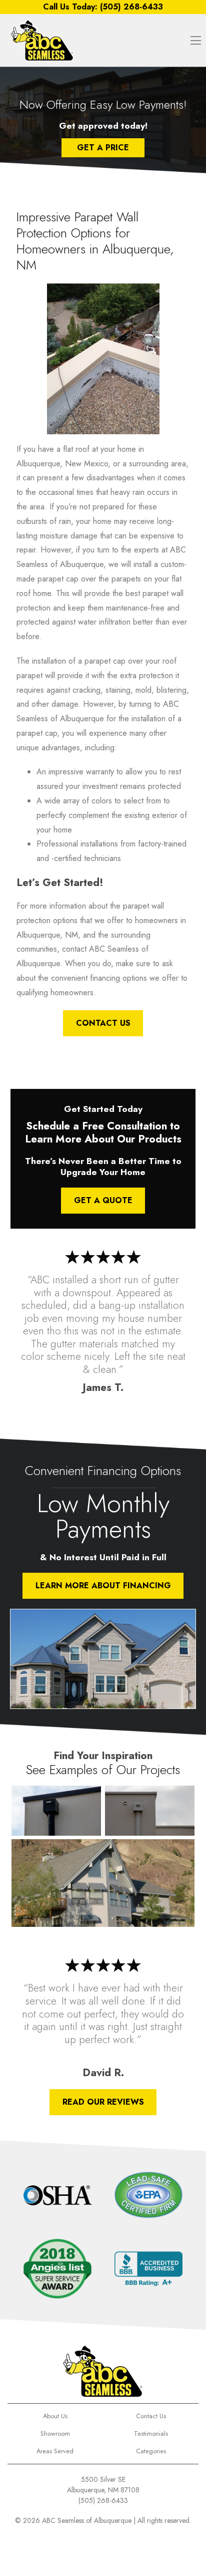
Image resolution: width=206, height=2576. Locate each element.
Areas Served (55, 2451)
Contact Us (103, 1023)
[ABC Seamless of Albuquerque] (42, 40)
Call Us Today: (103, 7)
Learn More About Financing (103, 1586)
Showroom (55, 2434)
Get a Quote (103, 1200)
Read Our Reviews (103, 2102)
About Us (55, 2416)
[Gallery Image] (56, 1811)
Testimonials (151, 2434)
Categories (151, 2451)
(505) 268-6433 (103, 2500)
